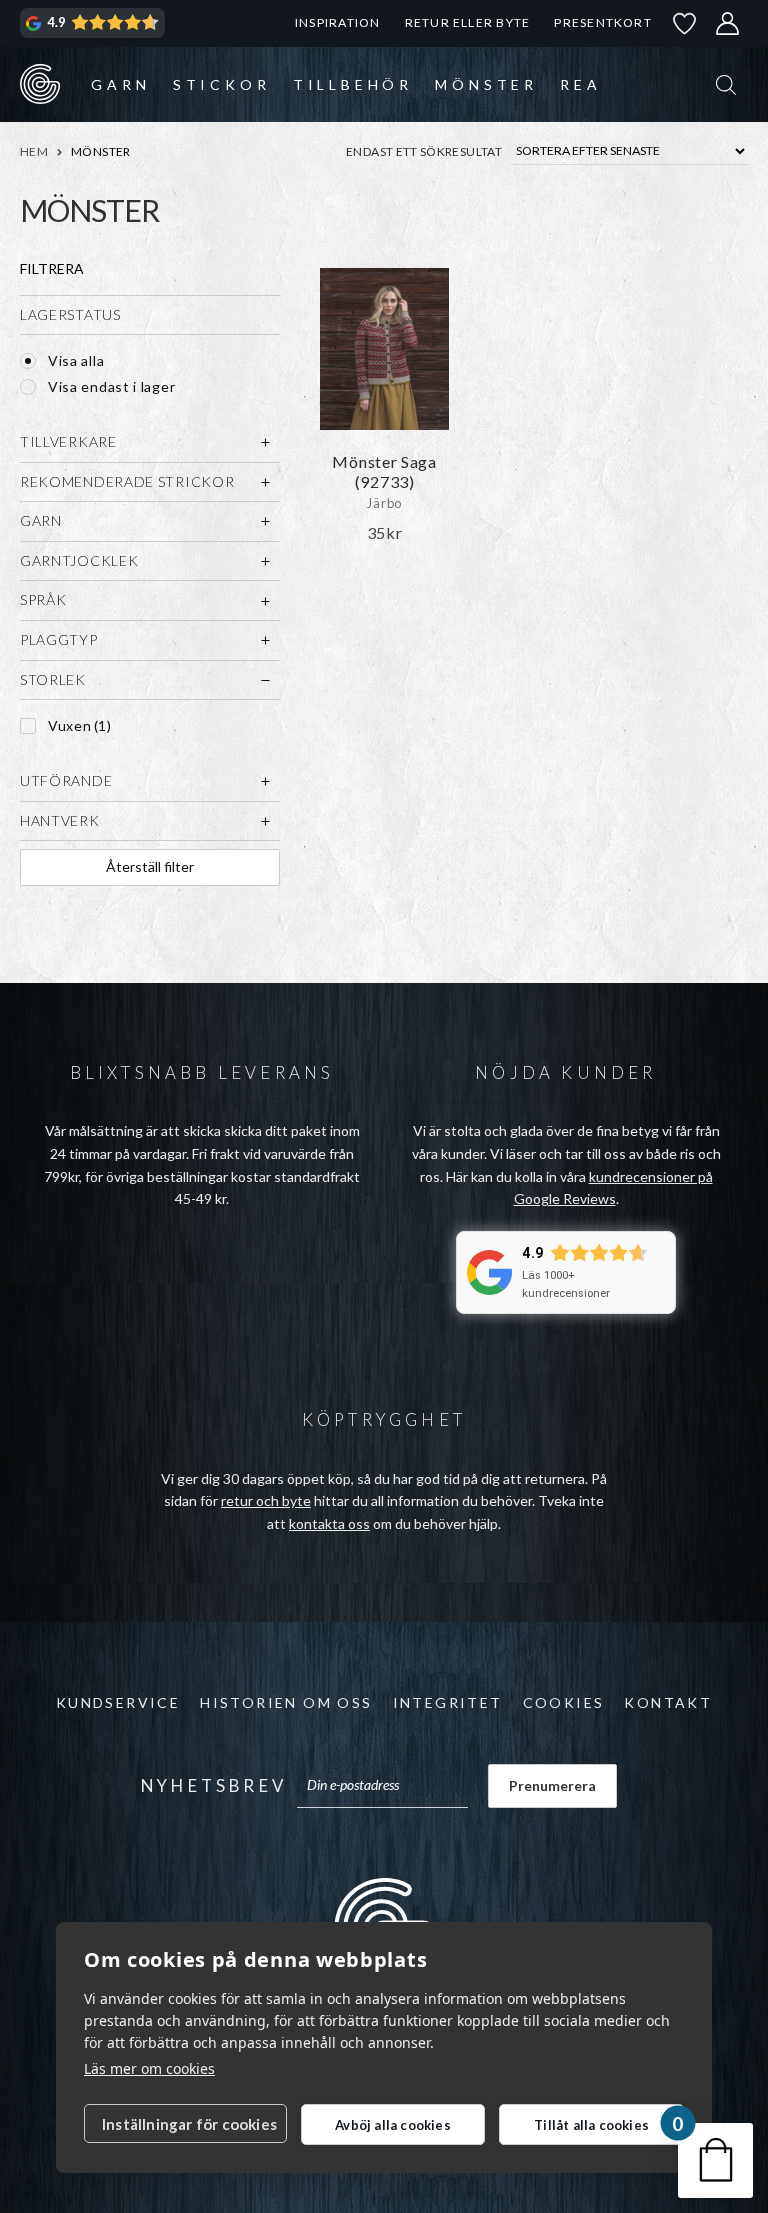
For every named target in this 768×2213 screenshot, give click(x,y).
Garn (120, 84)
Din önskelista (685, 23)
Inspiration (337, 22)
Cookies (564, 1702)
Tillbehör (353, 84)
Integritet (448, 1702)
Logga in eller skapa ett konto (728, 23)
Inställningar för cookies (189, 2124)
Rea (580, 84)
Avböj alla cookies (393, 2125)
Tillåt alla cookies (591, 2125)
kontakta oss (329, 1523)
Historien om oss (286, 1702)
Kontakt (668, 1702)
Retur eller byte (468, 22)
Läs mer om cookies (149, 2068)
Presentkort (602, 22)
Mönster (486, 84)
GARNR (40, 84)
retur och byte (266, 1500)
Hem (34, 151)
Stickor (222, 84)
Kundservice (118, 1702)
